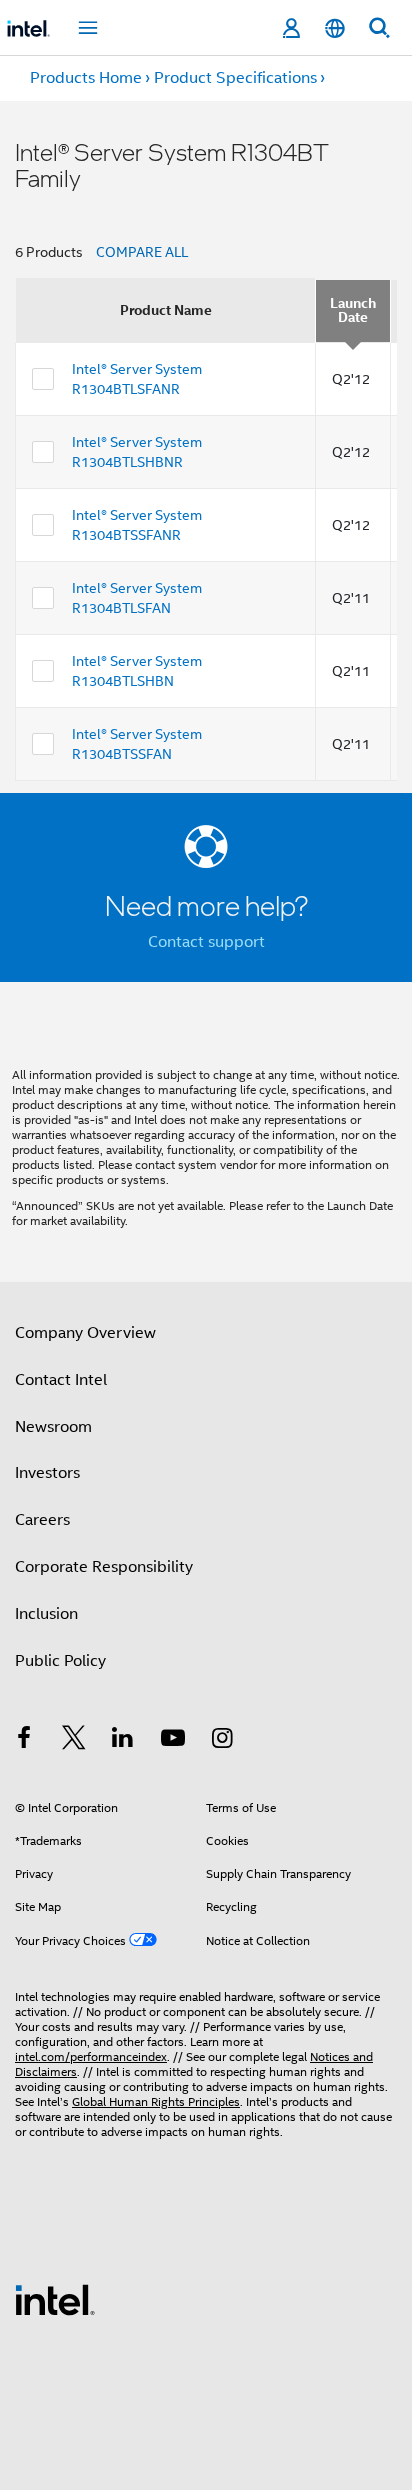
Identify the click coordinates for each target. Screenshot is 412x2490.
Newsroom (53, 1427)
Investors (47, 1473)
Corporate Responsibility (104, 1567)
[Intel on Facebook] (24, 1741)
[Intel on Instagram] (222, 1741)
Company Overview (85, 1333)
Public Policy (60, 1661)
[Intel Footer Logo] (55, 2299)
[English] (335, 28)
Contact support (206, 942)
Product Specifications (235, 78)
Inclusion (46, 1614)
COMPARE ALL (142, 252)
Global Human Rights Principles (156, 2101)
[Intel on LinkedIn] (123, 1741)
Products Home (86, 78)
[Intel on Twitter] (74, 1741)
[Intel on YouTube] (173, 1741)
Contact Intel (61, 1380)
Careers (42, 1520)
